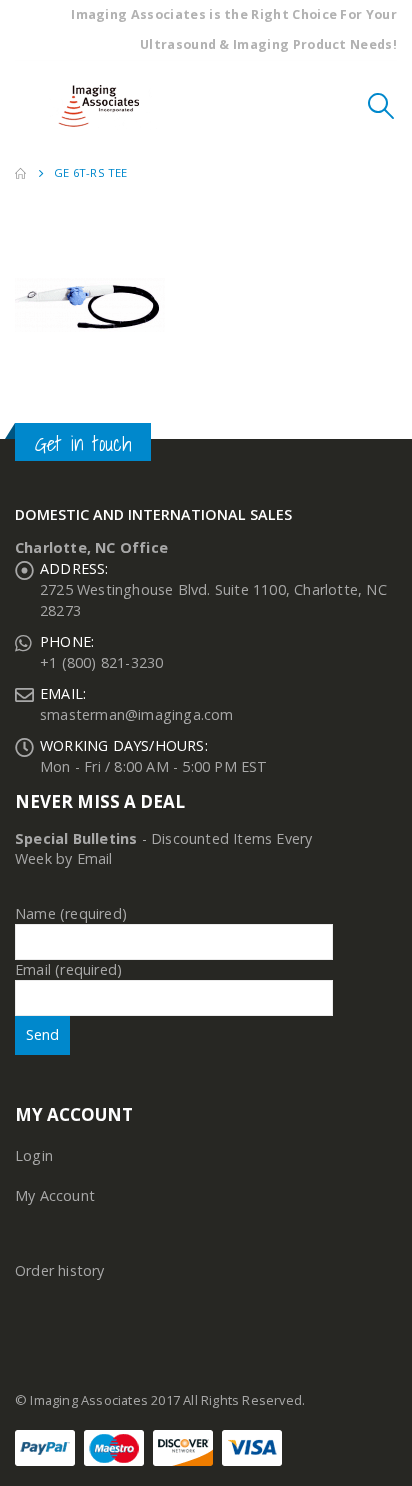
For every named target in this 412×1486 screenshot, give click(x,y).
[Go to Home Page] (20, 173)
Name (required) (71, 913)
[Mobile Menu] (30, 106)
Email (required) (68, 969)
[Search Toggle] (381, 106)
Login (34, 1155)
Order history (60, 1270)
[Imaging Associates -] (104, 106)
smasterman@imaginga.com (137, 714)
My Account (55, 1195)
